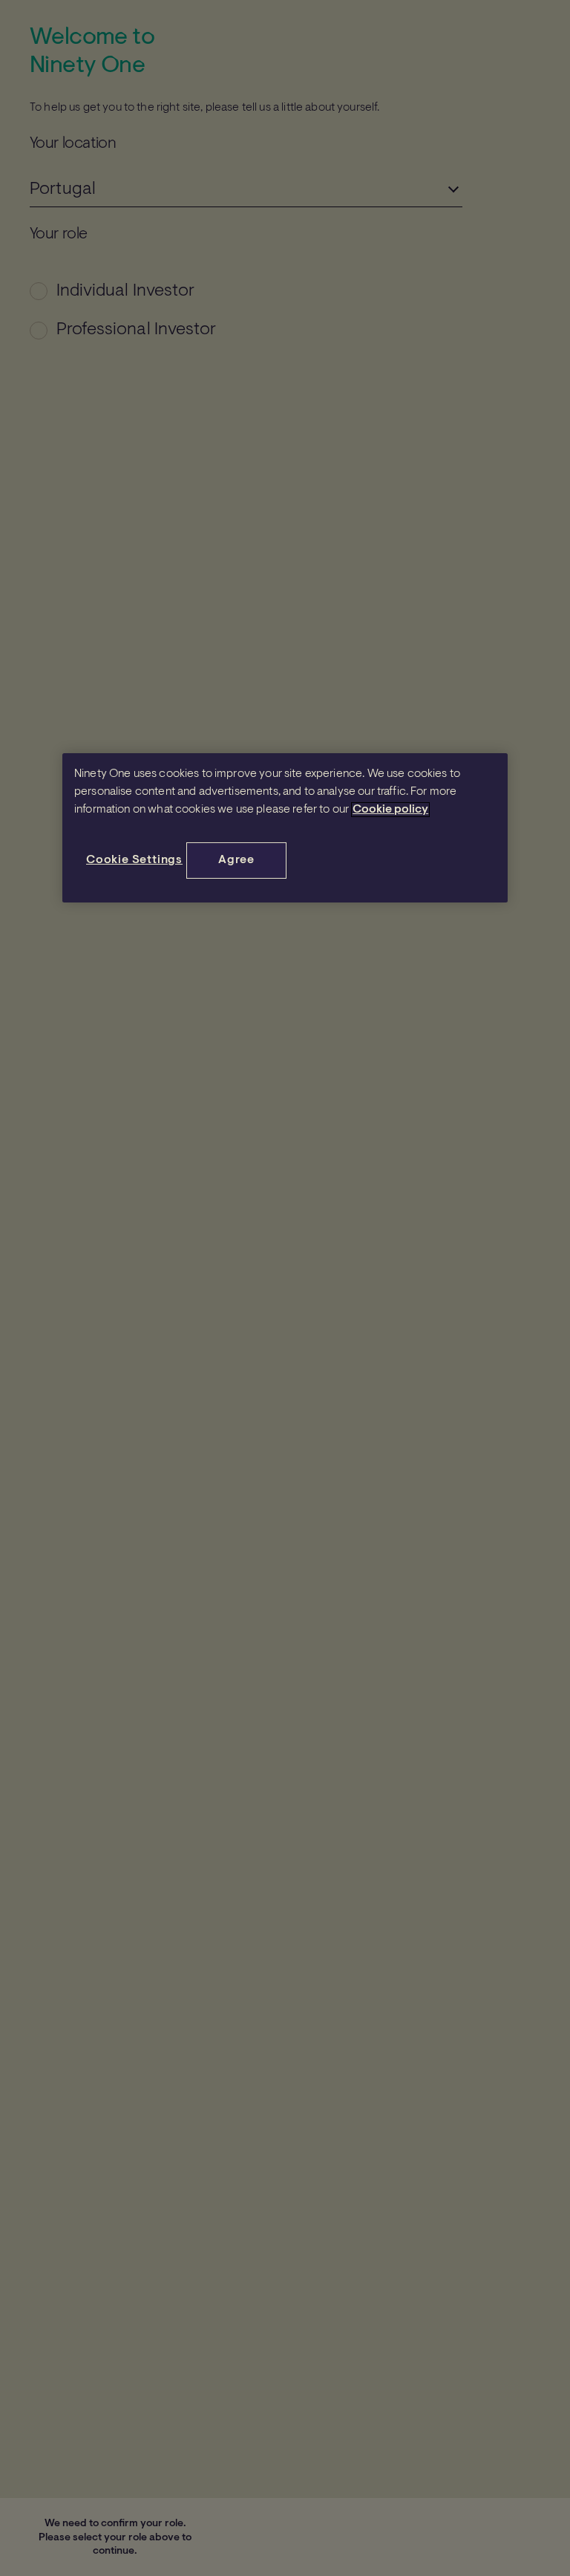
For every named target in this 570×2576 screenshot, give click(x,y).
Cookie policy (390, 810)
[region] (285, 827)
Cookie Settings (134, 860)
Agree (236, 860)
